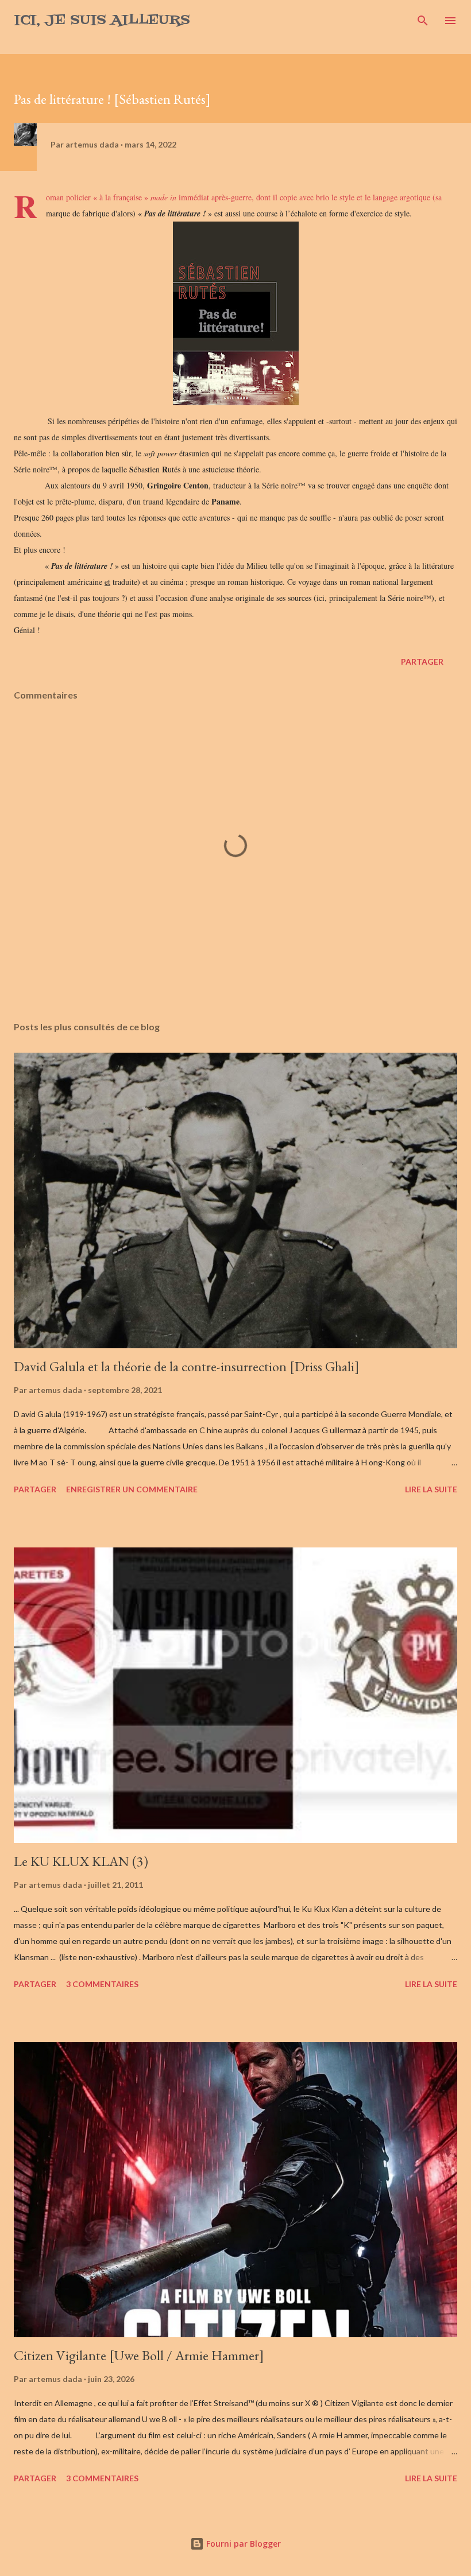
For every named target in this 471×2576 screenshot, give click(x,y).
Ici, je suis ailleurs (102, 20)
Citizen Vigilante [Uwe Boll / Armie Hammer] (139, 2355)
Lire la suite (431, 1489)
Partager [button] (422, 662)
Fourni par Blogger (242, 2544)
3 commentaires (102, 1984)
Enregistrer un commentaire (132, 1489)
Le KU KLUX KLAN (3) (81, 1861)
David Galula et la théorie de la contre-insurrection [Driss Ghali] (187, 1366)
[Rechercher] (423, 21)
